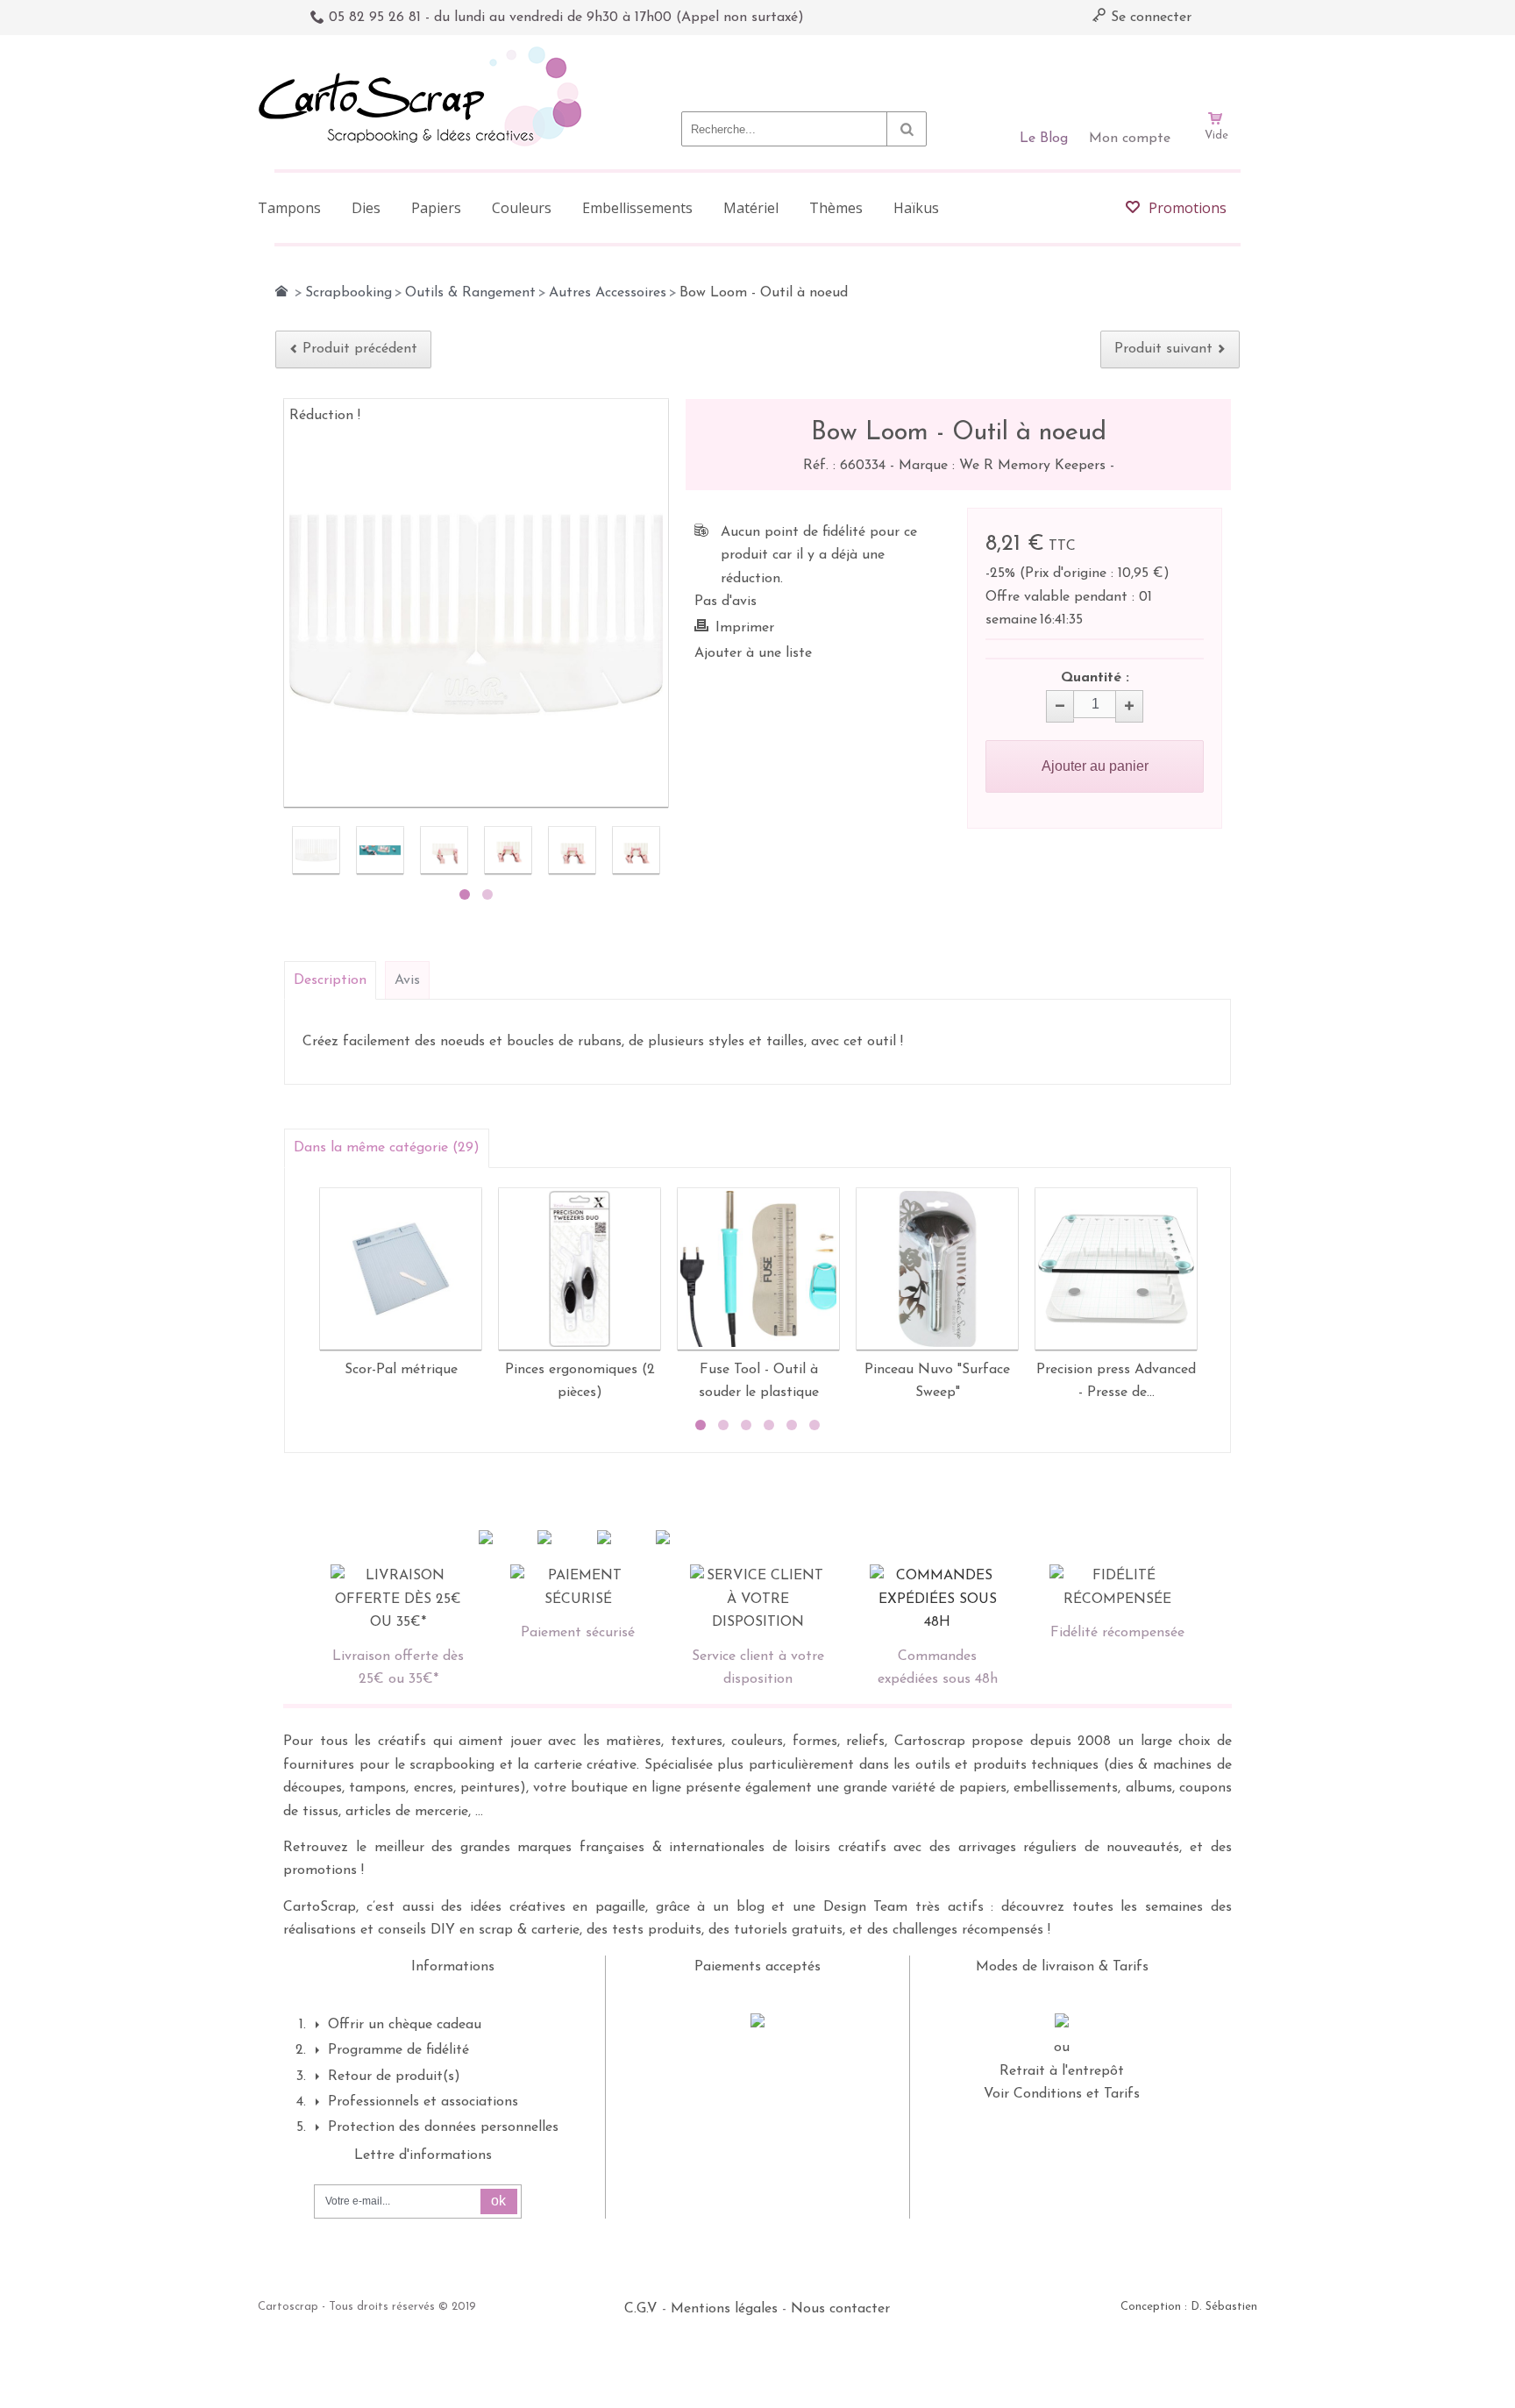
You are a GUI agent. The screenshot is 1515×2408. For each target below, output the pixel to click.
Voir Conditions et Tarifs (1062, 2094)
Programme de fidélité (398, 2050)
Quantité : (1095, 678)
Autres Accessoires (608, 293)
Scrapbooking (349, 293)
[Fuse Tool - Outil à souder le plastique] (758, 1269)
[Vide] (1216, 68)
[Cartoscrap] (425, 53)
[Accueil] (281, 291)
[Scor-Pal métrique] (401, 1269)
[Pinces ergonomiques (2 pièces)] (580, 1269)
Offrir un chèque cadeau (405, 2025)
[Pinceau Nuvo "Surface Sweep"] (937, 1269)
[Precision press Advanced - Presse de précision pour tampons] (1116, 1269)
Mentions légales (724, 2309)
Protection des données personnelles (443, 2127)
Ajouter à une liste (753, 653)
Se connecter (1149, 18)
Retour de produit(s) (394, 2077)
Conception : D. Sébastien (1189, 2307)
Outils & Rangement (470, 293)
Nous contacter (840, 2309)
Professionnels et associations (423, 2102)
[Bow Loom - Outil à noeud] (316, 850)
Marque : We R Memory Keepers (1004, 466)
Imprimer (745, 628)
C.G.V (641, 2309)
